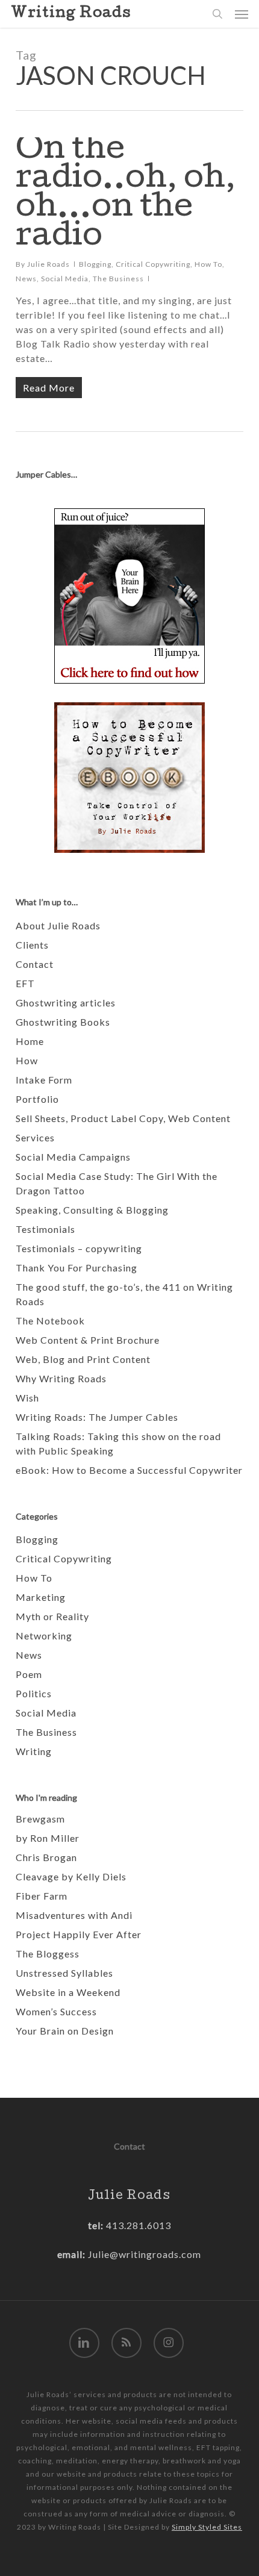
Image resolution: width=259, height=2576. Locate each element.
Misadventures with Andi (74, 1915)
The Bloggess (48, 1954)
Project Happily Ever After (79, 1934)
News (26, 279)
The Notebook (50, 1321)
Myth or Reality (52, 1616)
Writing (34, 1751)
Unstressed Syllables (64, 1973)
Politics (34, 1693)
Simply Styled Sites (207, 2527)
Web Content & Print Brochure (88, 1340)
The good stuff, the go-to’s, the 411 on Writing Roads (124, 1294)
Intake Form (44, 1080)
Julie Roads (48, 264)
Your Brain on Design (65, 2031)
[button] (242, 14)
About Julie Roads (58, 925)
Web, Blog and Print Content (83, 1359)
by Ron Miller (48, 1838)
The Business (118, 279)
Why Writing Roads (61, 1378)
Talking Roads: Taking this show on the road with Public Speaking (118, 1443)
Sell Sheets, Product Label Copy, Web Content (123, 1118)
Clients (32, 945)
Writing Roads (71, 14)
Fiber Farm (42, 1896)
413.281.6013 (137, 2225)
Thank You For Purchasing (76, 1268)
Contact (35, 964)
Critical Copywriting (153, 264)
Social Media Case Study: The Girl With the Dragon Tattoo (117, 1183)
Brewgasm (40, 1819)
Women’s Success (56, 2011)
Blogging (95, 264)
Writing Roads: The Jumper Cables (97, 1417)
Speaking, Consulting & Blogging (92, 1210)
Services (35, 1137)
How (27, 1060)
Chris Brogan (46, 1857)
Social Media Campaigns (73, 1157)
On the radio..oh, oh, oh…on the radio (126, 195)
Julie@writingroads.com (145, 2254)
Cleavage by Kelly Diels (71, 1876)
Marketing (41, 1597)
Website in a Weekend (68, 1992)
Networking (44, 1636)
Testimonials (45, 1229)
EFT (25, 983)
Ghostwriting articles (66, 1003)
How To (208, 264)
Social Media (65, 279)
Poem (29, 1674)
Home (30, 1041)
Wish (27, 1398)
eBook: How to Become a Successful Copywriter (129, 1470)
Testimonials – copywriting (79, 1248)
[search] (217, 14)
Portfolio (37, 1099)
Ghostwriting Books (63, 1022)
